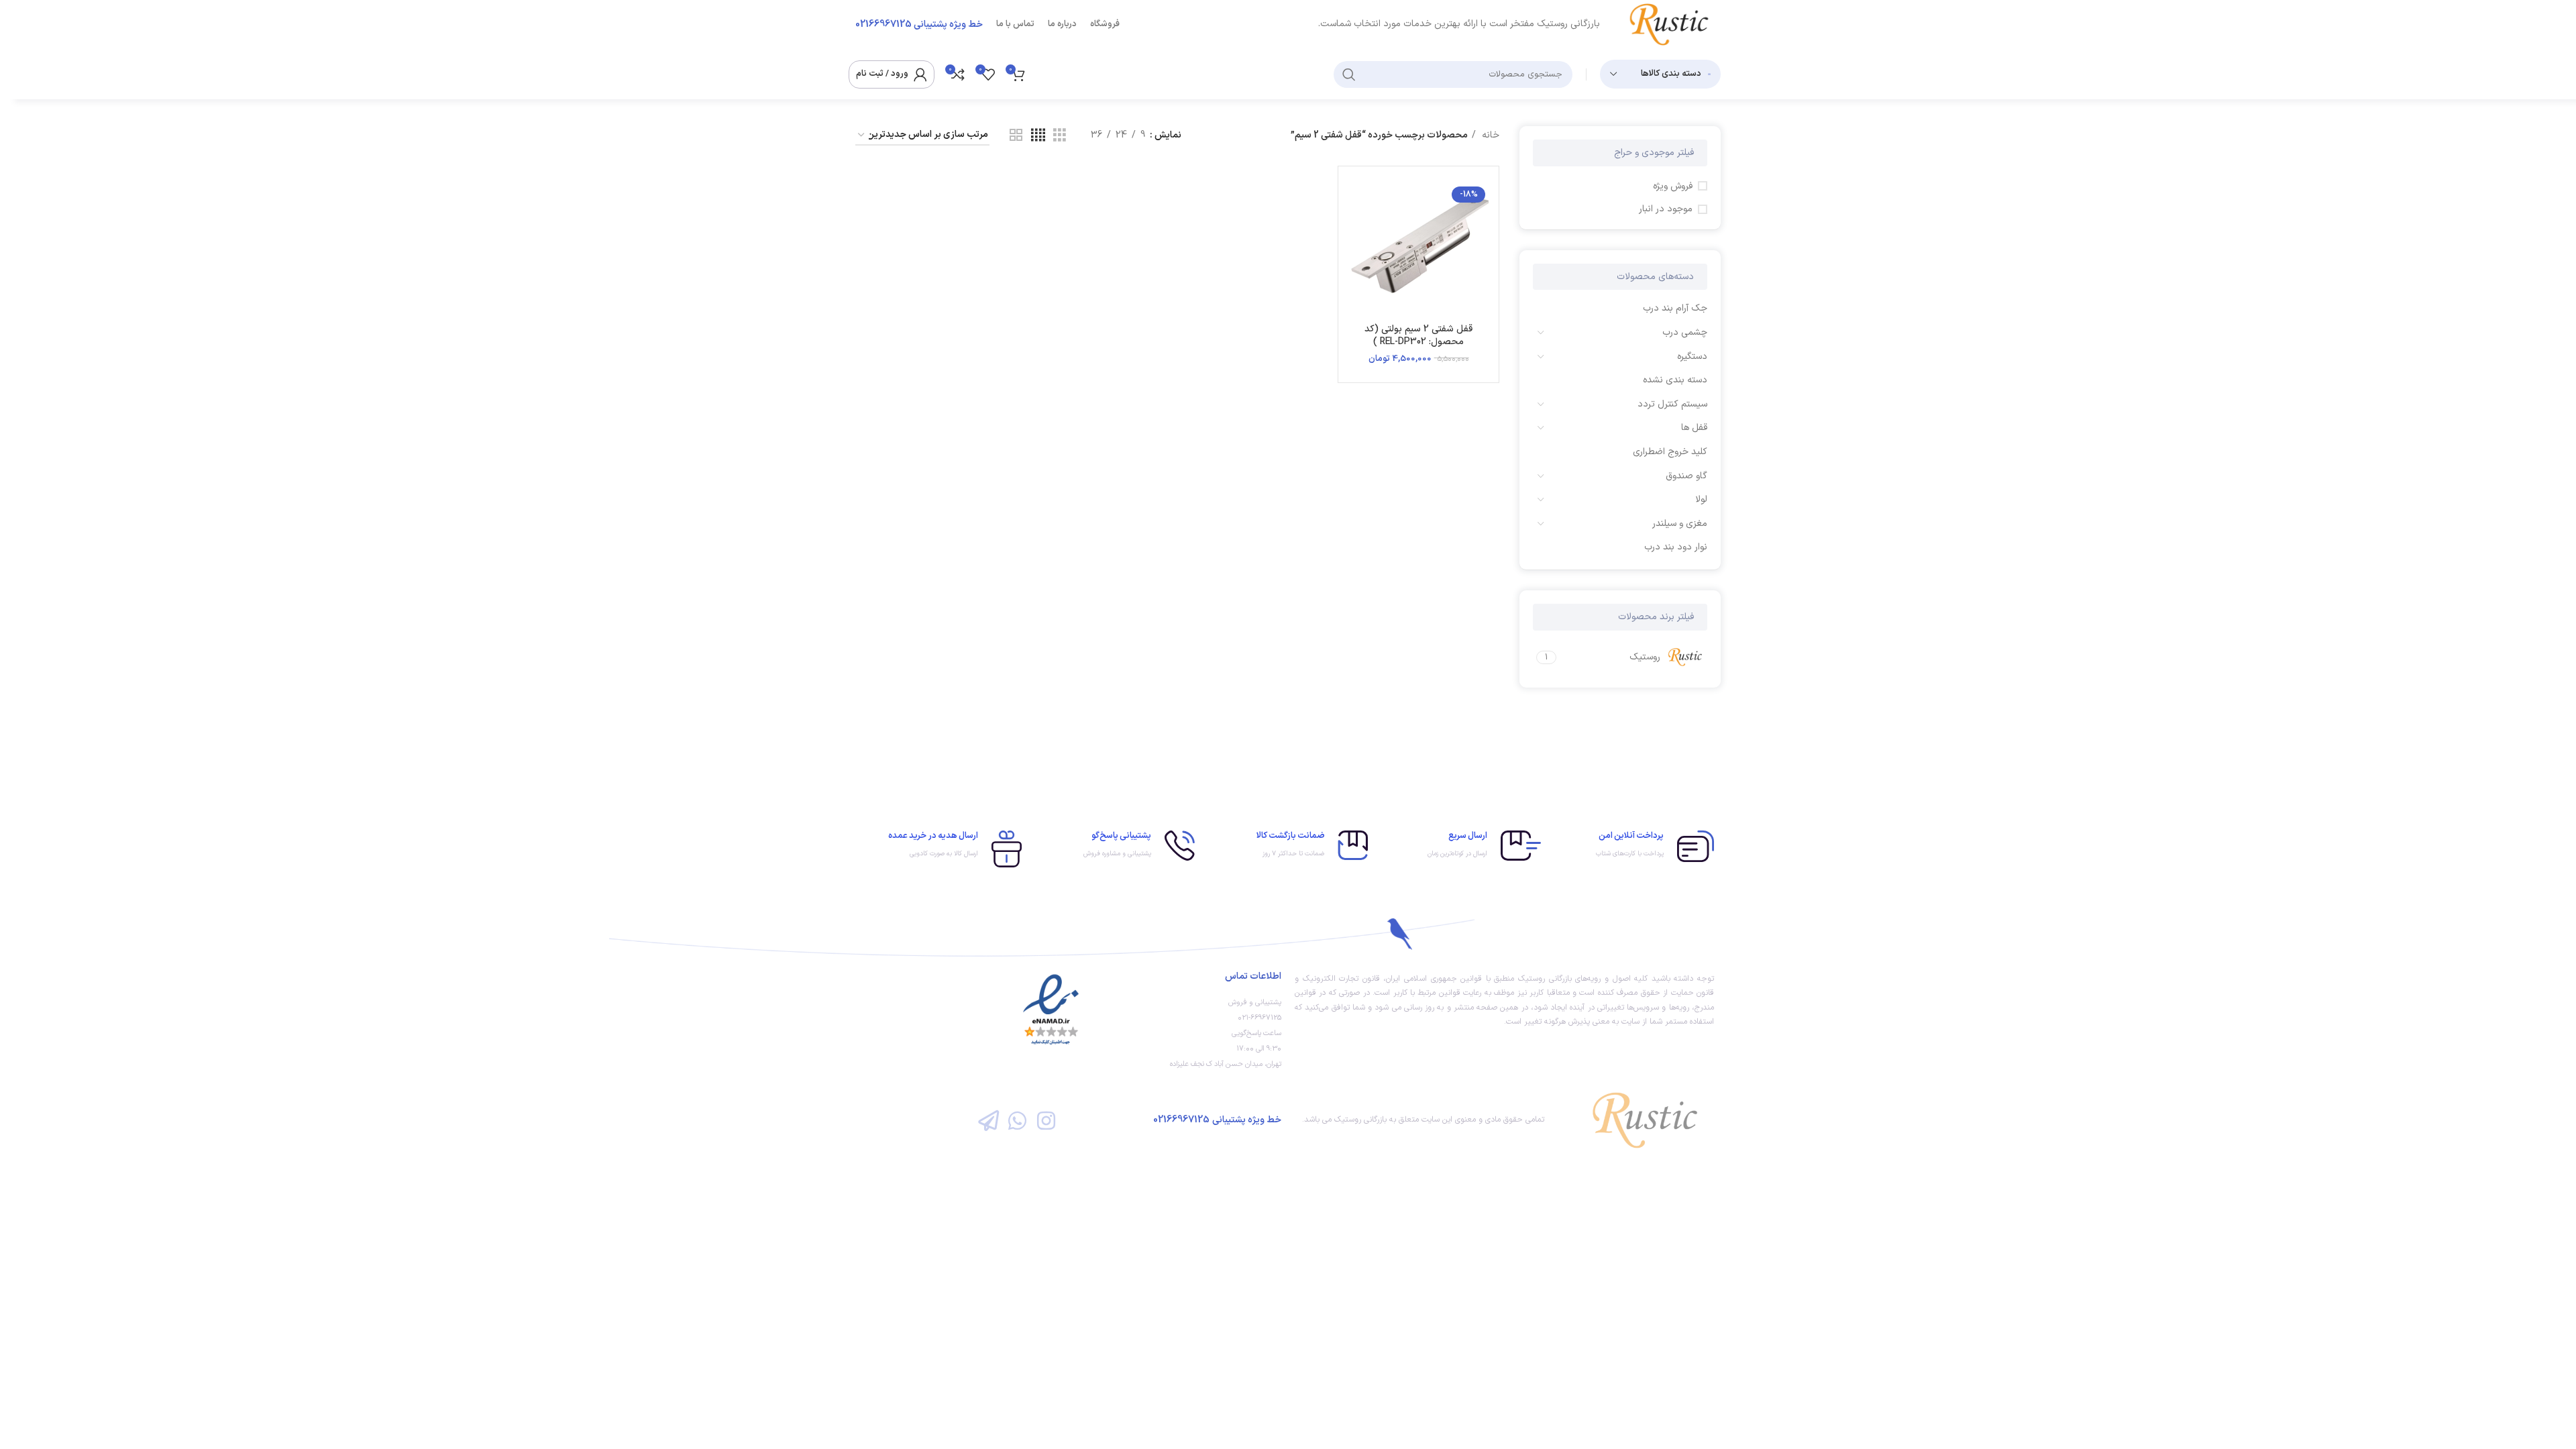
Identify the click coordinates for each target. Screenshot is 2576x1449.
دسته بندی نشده (1675, 380)
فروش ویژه (1673, 186)
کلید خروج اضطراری (1670, 452)
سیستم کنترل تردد (1672, 404)
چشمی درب (1685, 332)
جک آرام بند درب (1675, 308)
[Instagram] (1046, 1120)
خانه (1489, 135)
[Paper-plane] (988, 1120)
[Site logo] (1674, 24)
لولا (1701, 499)
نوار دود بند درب (1676, 547)
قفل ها (1694, 428)
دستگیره (1692, 357)
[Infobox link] (1634, 846)
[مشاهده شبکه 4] (1038, 136)
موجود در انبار (1666, 209)
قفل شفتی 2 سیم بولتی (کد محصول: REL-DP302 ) (1418, 336)
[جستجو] (1349, 74)
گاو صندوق (1686, 476)
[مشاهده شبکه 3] (1060, 136)
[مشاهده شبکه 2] (1016, 136)
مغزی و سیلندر (1680, 524)
